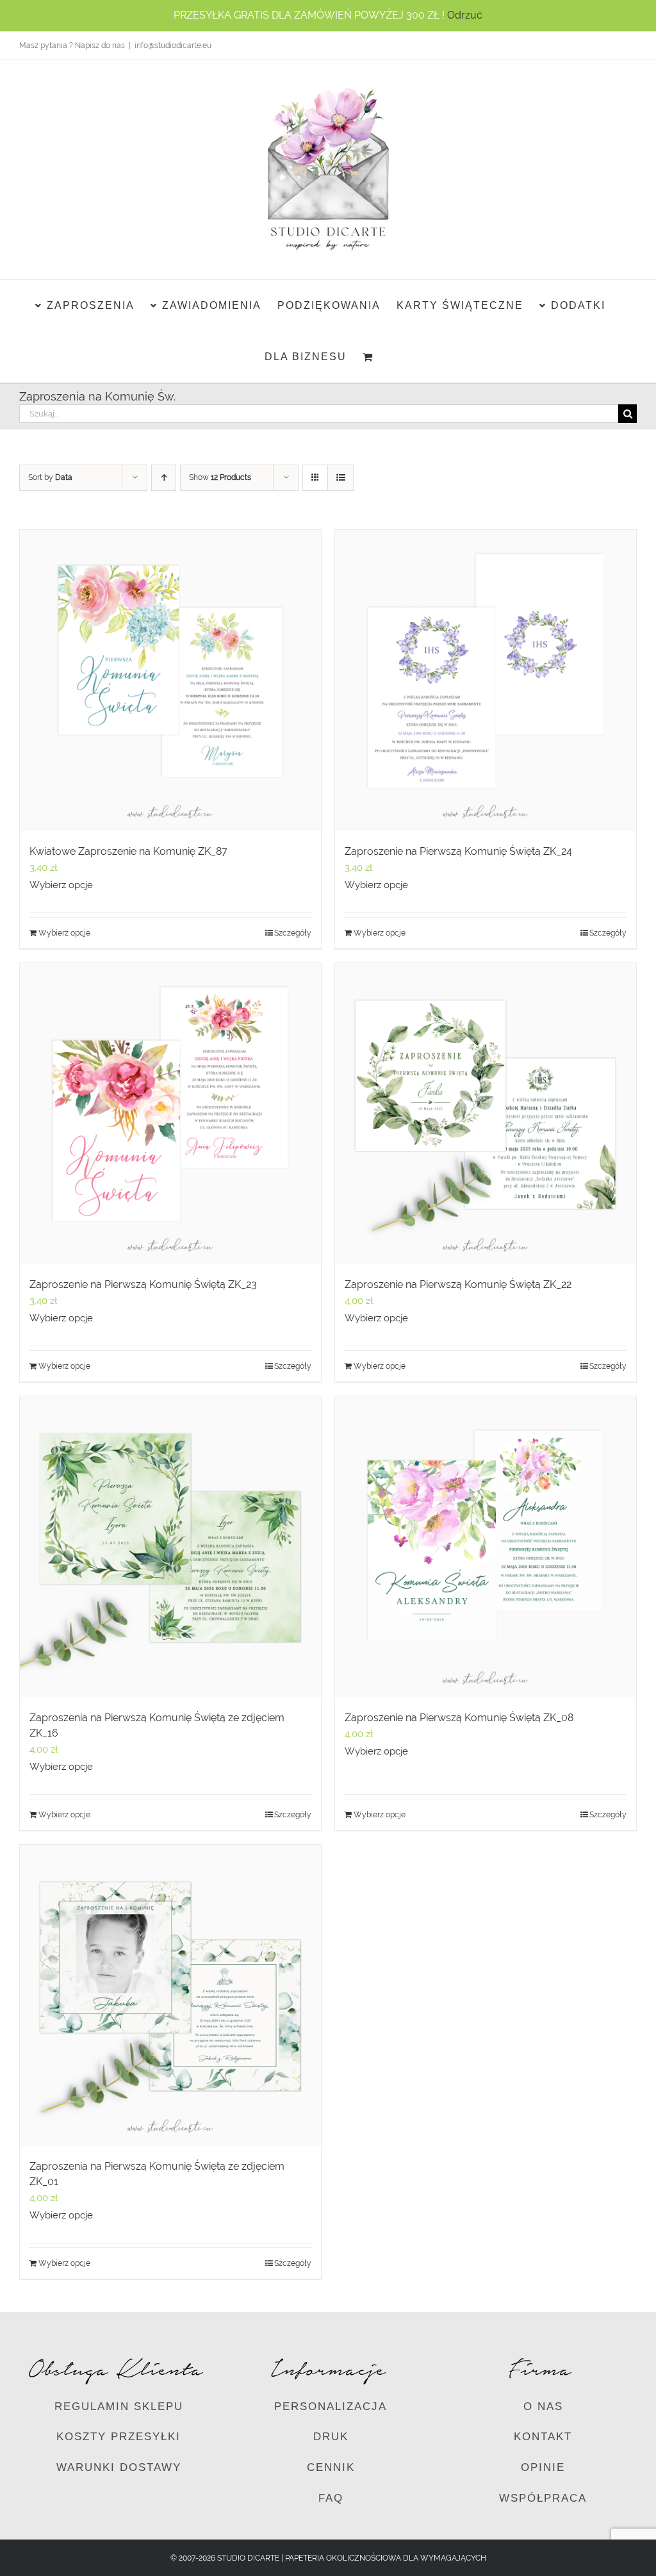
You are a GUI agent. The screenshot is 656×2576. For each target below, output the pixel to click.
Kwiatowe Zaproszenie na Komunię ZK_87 (128, 851)
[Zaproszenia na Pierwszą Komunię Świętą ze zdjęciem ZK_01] (170, 1995)
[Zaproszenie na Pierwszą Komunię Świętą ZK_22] (486, 1114)
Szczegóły (293, 933)
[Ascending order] (164, 478)
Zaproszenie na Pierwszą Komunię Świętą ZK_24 (458, 851)
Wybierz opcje (61, 885)
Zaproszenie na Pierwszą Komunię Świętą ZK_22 (458, 1284)
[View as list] (340, 478)
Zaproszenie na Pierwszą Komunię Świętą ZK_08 (459, 1718)
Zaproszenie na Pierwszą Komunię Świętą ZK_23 (143, 1284)
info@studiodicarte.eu (173, 45)
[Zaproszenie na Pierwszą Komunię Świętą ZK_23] (170, 1114)
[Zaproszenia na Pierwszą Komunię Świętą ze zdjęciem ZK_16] (170, 1547)
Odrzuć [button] (465, 15)
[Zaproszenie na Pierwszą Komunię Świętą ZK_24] (486, 681)
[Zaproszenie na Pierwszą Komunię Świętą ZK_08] (486, 1547)
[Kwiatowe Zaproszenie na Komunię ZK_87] (170, 681)
